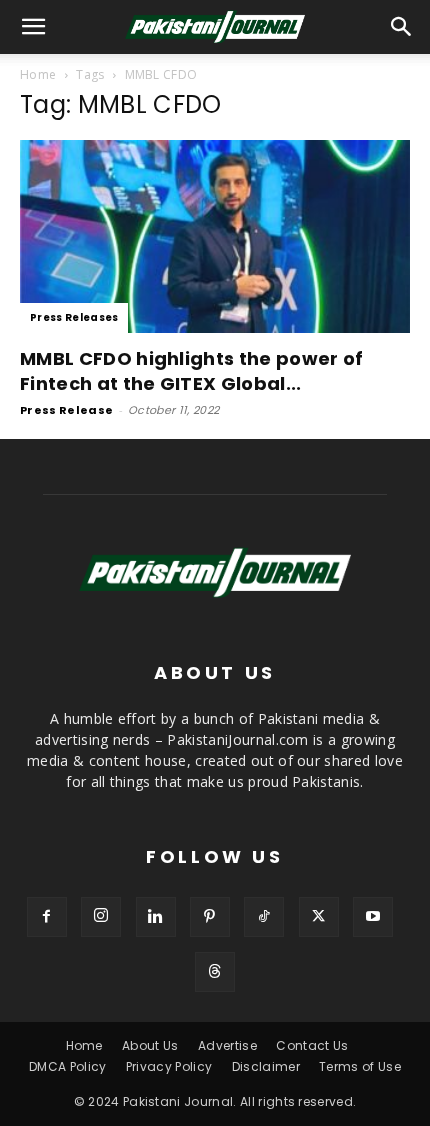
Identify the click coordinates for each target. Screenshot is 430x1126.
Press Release (66, 410)
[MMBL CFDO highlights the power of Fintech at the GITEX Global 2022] (215, 236)
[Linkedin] (156, 917)
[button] (402, 27)
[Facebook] (47, 917)
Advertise (227, 1045)
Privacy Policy (169, 1066)
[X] (319, 917)
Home (38, 74)
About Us (150, 1045)
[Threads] (215, 972)
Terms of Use (360, 1066)
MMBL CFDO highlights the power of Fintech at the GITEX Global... (192, 371)
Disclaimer (266, 1066)
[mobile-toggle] (34, 27)
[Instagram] (101, 917)
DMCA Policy (68, 1066)
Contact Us (312, 1045)
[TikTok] (264, 917)
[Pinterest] (210, 917)
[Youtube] (373, 917)
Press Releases (74, 317)
